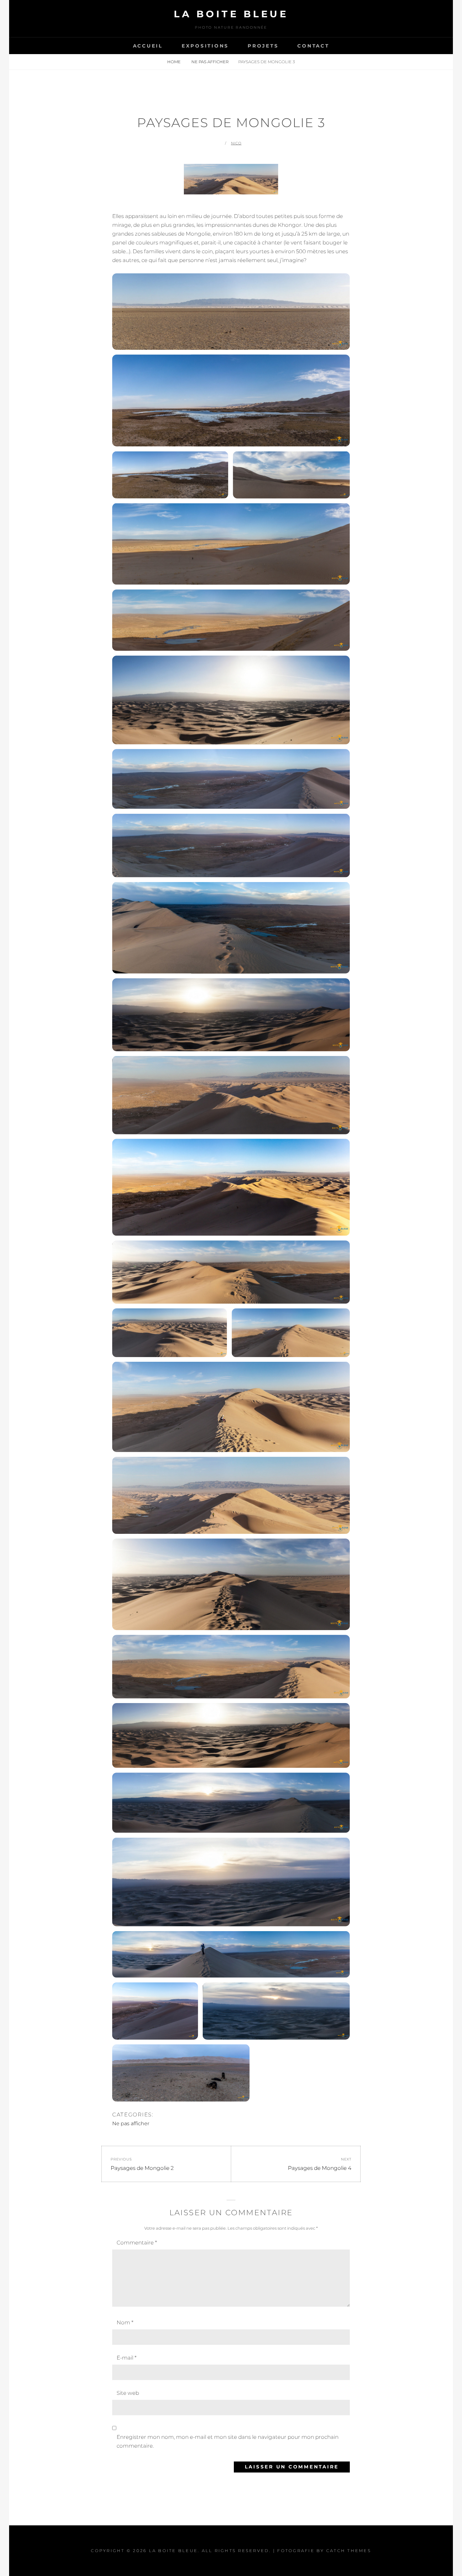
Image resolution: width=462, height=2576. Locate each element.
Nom (125, 2322)
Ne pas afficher (210, 62)
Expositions (205, 46)
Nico (236, 143)
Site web (128, 2393)
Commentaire (137, 2243)
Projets (263, 46)
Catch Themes (349, 2551)
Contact (313, 46)
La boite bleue (231, 14)
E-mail (126, 2358)
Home (174, 62)
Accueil (148, 46)
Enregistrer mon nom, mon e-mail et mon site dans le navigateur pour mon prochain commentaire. (228, 2441)
